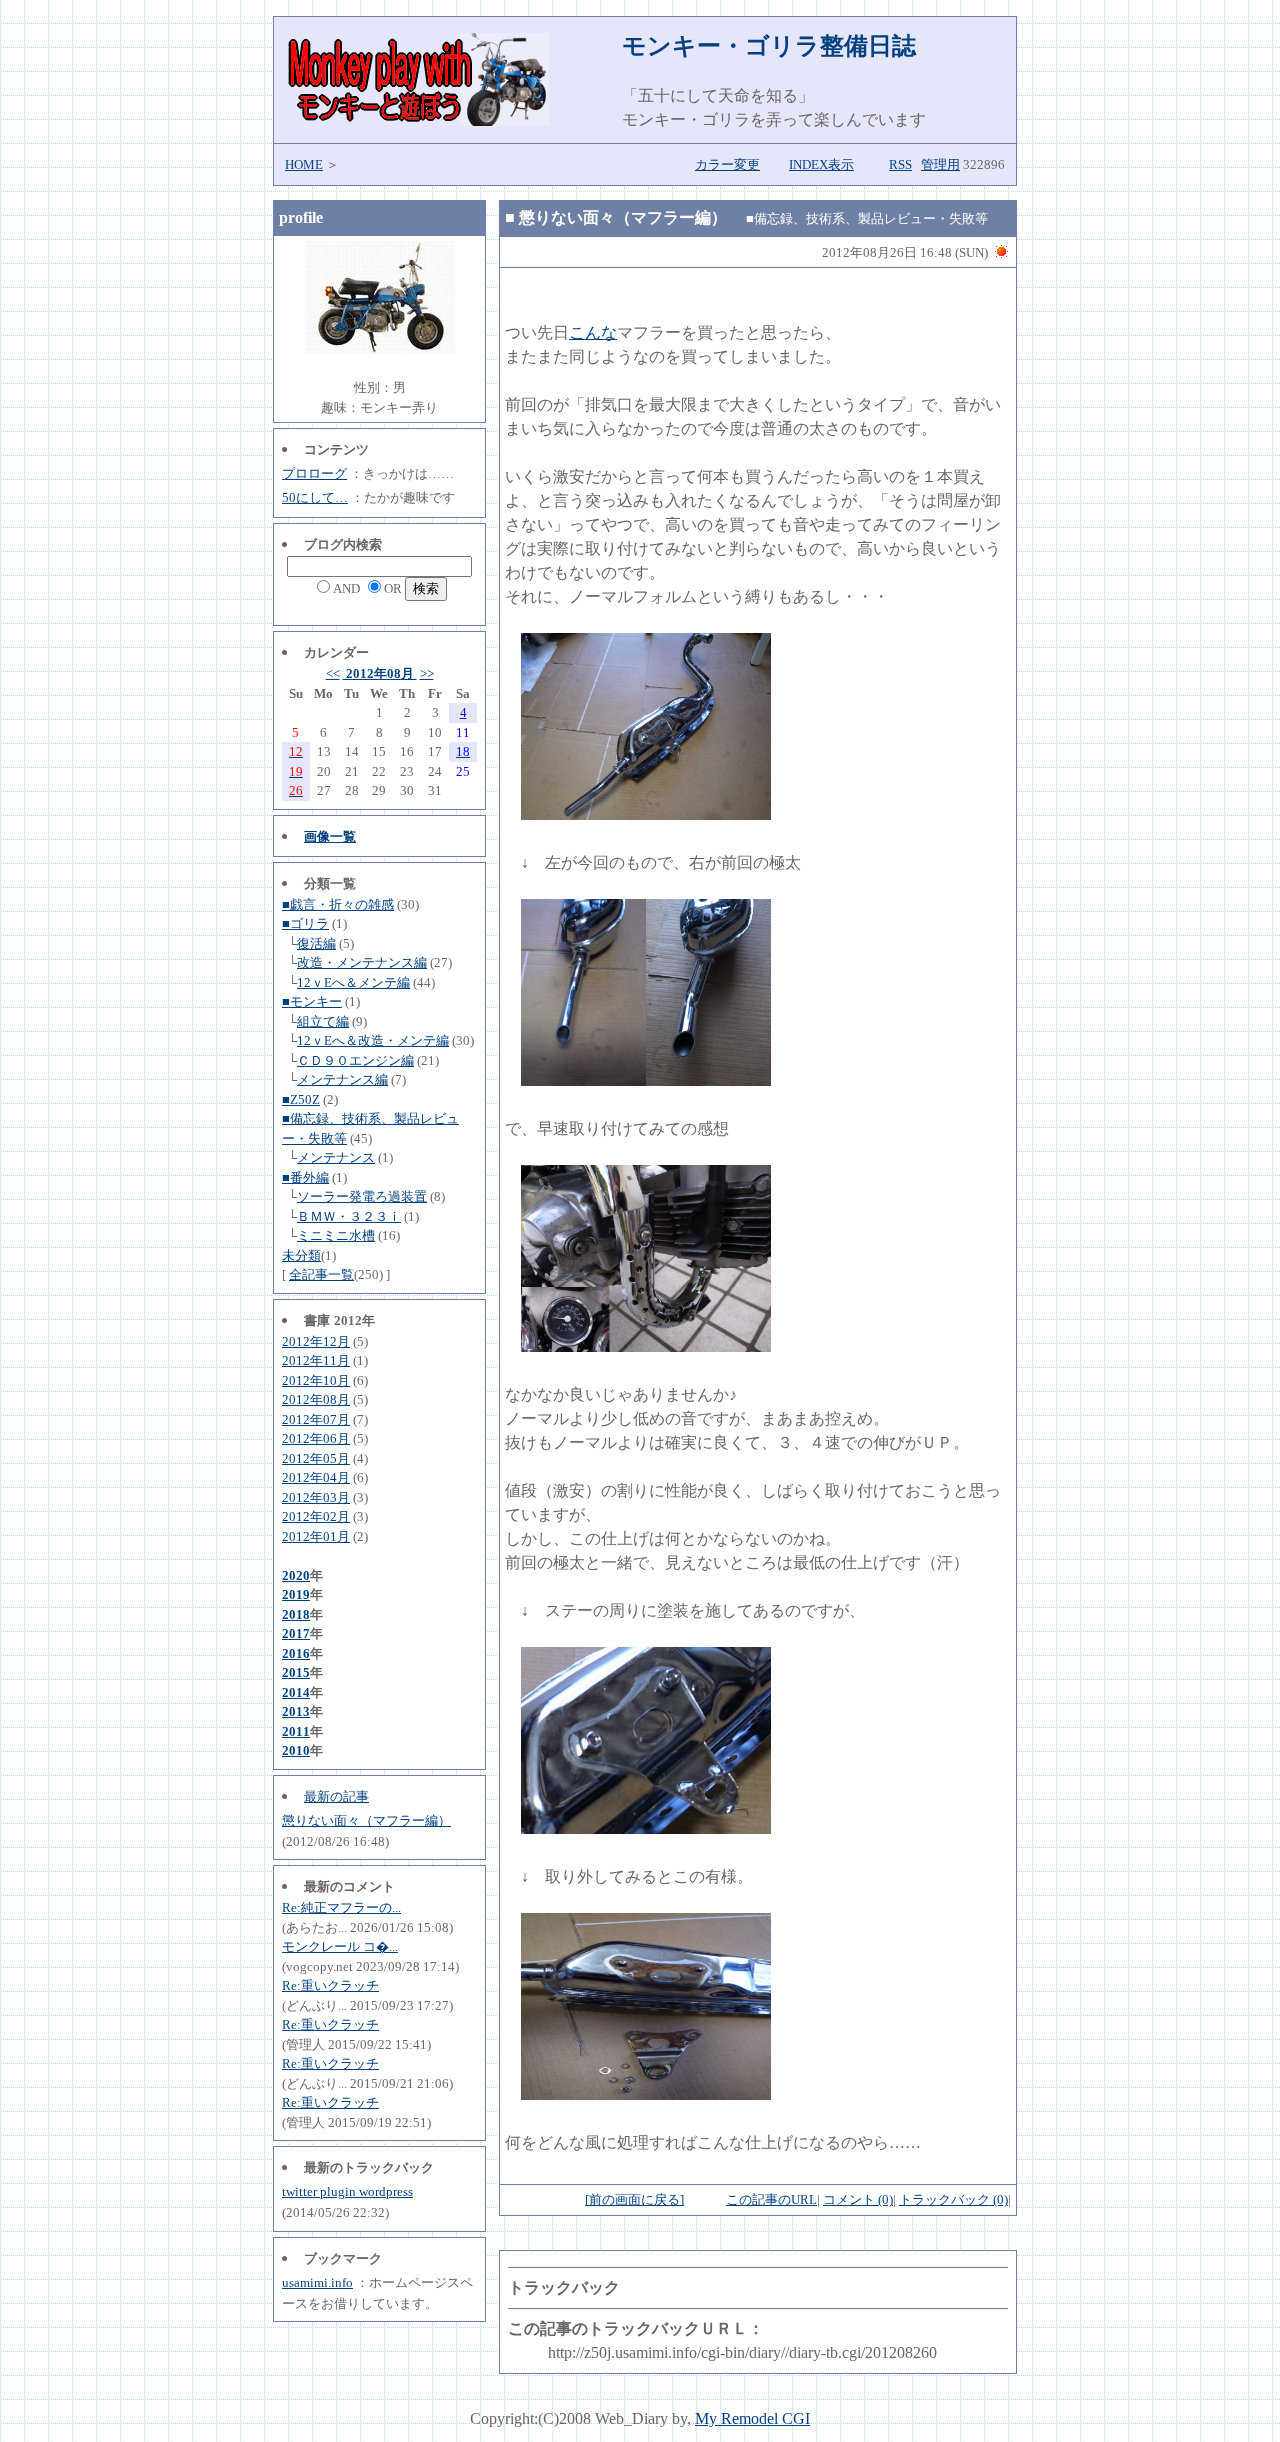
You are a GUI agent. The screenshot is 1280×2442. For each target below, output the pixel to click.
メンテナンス (336, 1157)
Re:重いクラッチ (330, 1985)
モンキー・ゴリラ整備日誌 (769, 46)
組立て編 (323, 1021)
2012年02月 (316, 1516)
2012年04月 (316, 1477)
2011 (296, 1731)
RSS (900, 164)
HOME (304, 164)
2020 (296, 1575)
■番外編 (305, 1177)
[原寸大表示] (646, 814)
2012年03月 (316, 1497)
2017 (296, 1633)
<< (333, 673)
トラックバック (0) (953, 2199)
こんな (593, 332)
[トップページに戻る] (417, 120)
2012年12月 (316, 1341)
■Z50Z (301, 1099)
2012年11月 (316, 1360)
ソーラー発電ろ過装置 (362, 1196)
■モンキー (312, 1001)
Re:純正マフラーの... (341, 1907)
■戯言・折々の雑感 (338, 904)
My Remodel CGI (752, 2418)
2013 (296, 1711)
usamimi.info (317, 2282)
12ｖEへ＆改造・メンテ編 (373, 1040)
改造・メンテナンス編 (362, 962)
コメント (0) (858, 2199)
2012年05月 (316, 1458)
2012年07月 (316, 1419)
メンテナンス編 (342, 1079)
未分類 (301, 1255)
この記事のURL (771, 2199)
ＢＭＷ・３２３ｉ (349, 1216)
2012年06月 (316, 1438)
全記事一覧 (321, 1274)
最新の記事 (336, 1796)
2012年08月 (380, 673)
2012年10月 (316, 1380)
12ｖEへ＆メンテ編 (353, 982)
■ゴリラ (305, 923)
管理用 (940, 164)
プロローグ (314, 473)
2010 (296, 1750)
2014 (296, 1692)
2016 (296, 1653)
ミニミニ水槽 (336, 1235)
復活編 (316, 943)
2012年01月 (316, 1536)
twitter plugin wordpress (347, 2191)
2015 (296, 1672)
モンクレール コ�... (340, 1946)
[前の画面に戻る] (634, 2199)
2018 (296, 1614)
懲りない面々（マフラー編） (366, 1820)
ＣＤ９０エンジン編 (355, 1060)
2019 (296, 1594)
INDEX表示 (821, 164)
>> (427, 673)
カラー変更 (727, 164)
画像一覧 (330, 836)
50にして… (315, 497)
